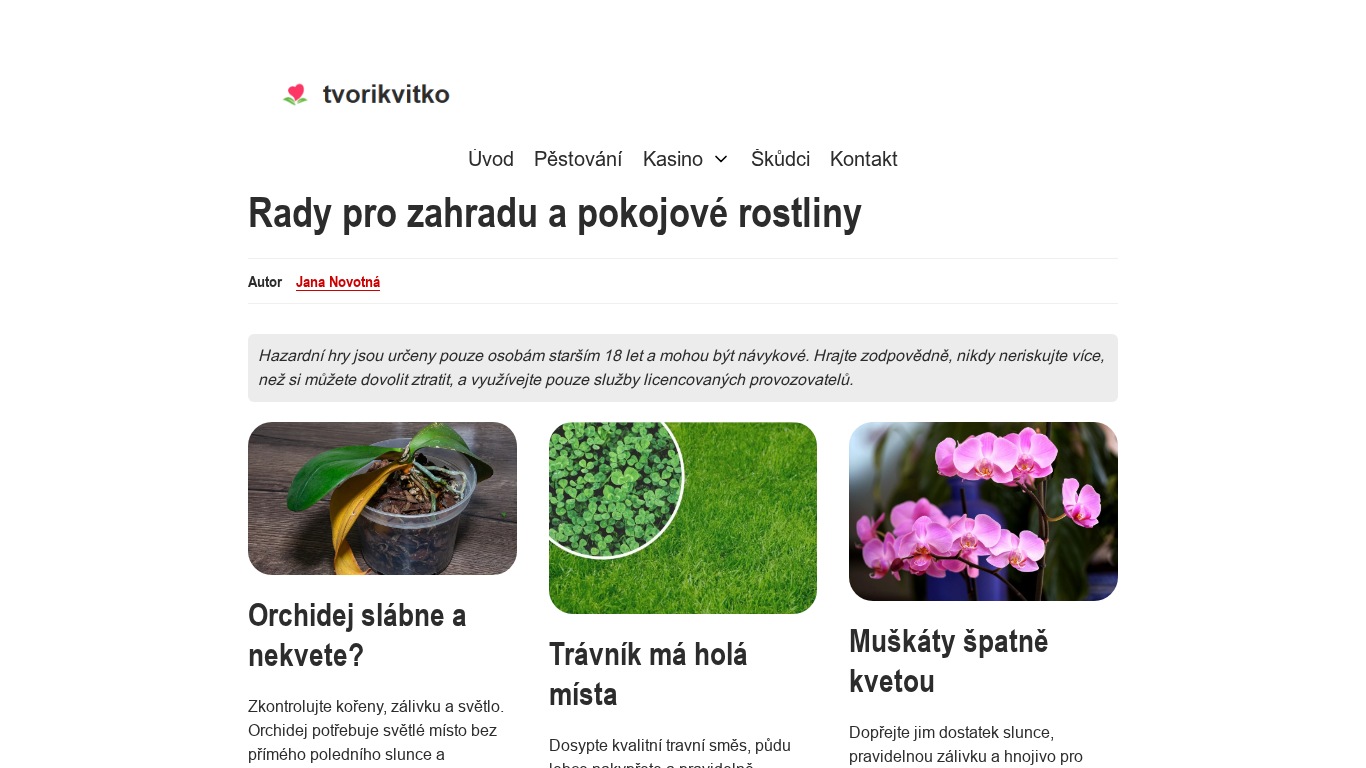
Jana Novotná (338, 281)
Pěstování (578, 159)
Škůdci (780, 159)
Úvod (491, 159)
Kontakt (864, 159)
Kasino (673, 159)
